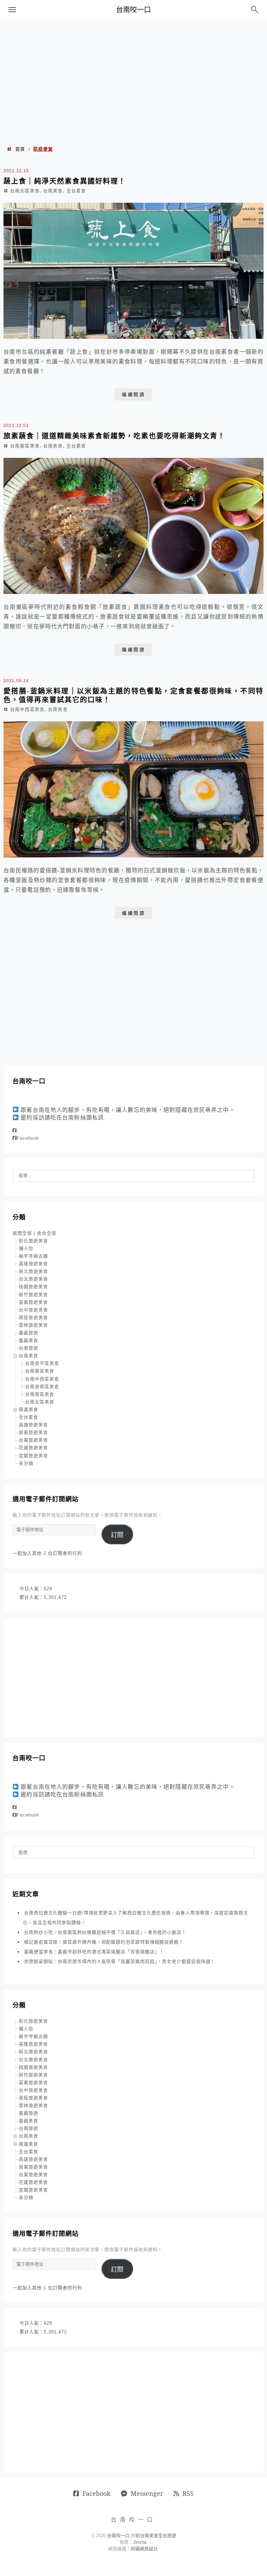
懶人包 (26, 1248)
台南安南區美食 (42, 1387)
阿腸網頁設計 (144, 2549)
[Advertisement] (133, 78)
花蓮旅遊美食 (33, 1448)
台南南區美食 (40, 1394)
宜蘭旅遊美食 (33, 1456)
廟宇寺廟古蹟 (33, 1256)
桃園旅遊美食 (33, 1287)
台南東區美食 (25, 446)
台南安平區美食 (42, 1363)
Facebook (28, 1138)
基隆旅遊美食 (33, 1264)
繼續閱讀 (133, 395)
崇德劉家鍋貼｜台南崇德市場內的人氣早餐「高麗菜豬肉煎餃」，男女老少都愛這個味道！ (120, 1961)
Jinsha (140, 2542)
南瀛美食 (29, 1409)
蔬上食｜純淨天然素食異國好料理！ (65, 181)
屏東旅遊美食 (33, 1432)
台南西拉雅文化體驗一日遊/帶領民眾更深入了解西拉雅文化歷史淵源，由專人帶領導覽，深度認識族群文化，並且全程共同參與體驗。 (136, 1918)
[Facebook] (15, 1130)
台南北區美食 (25, 191)
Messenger (147, 2493)
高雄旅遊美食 (33, 1425)
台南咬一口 (133, 10)
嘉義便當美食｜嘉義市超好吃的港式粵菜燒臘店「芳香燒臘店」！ (94, 1952)
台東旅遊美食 (33, 1440)
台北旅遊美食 (33, 1279)
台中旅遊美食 (33, 1310)
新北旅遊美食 (33, 1271)
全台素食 (76, 191)
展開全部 (22, 1233)
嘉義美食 (29, 1340)
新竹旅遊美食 (33, 1295)
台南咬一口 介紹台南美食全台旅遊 (142, 2536)
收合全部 (47, 1233)
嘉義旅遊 (29, 1333)
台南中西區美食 (27, 709)
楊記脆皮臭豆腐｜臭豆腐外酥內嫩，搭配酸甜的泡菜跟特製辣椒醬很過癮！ (104, 1942)
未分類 (26, 1463)
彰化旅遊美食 (33, 1241)
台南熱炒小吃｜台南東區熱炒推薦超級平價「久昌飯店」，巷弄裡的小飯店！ (105, 1932)
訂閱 (117, 1535)
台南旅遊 (29, 1348)
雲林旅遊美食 (33, 1325)
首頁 (20, 149)
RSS (188, 2493)
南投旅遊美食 (33, 1318)
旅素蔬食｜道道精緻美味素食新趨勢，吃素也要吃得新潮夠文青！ (114, 436)
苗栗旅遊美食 (33, 1302)
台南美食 (53, 191)
